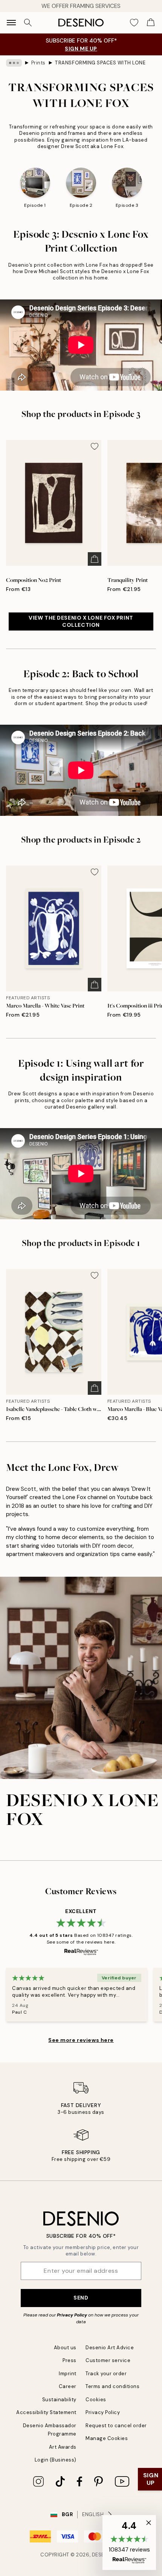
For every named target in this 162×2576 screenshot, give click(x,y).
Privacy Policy (72, 2315)
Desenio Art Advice (110, 2348)
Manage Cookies (107, 2438)
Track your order (106, 2374)
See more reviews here (81, 2040)
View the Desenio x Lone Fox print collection (81, 621)
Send (81, 2298)
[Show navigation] (11, 23)
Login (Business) (56, 2460)
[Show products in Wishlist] (134, 23)
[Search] (28, 23)
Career (68, 2386)
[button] (129, 2542)
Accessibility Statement (46, 2412)
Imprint (68, 2374)
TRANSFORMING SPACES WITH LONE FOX (100, 63)
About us (65, 2348)
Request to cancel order (116, 2426)
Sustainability (59, 2400)
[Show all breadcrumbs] (14, 63)
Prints (38, 63)
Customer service (108, 2360)
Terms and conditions (112, 2386)
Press (70, 2360)
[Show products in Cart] (151, 23)
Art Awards (63, 2447)
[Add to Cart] (95, 559)
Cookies (96, 2400)
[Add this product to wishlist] (95, 446)
